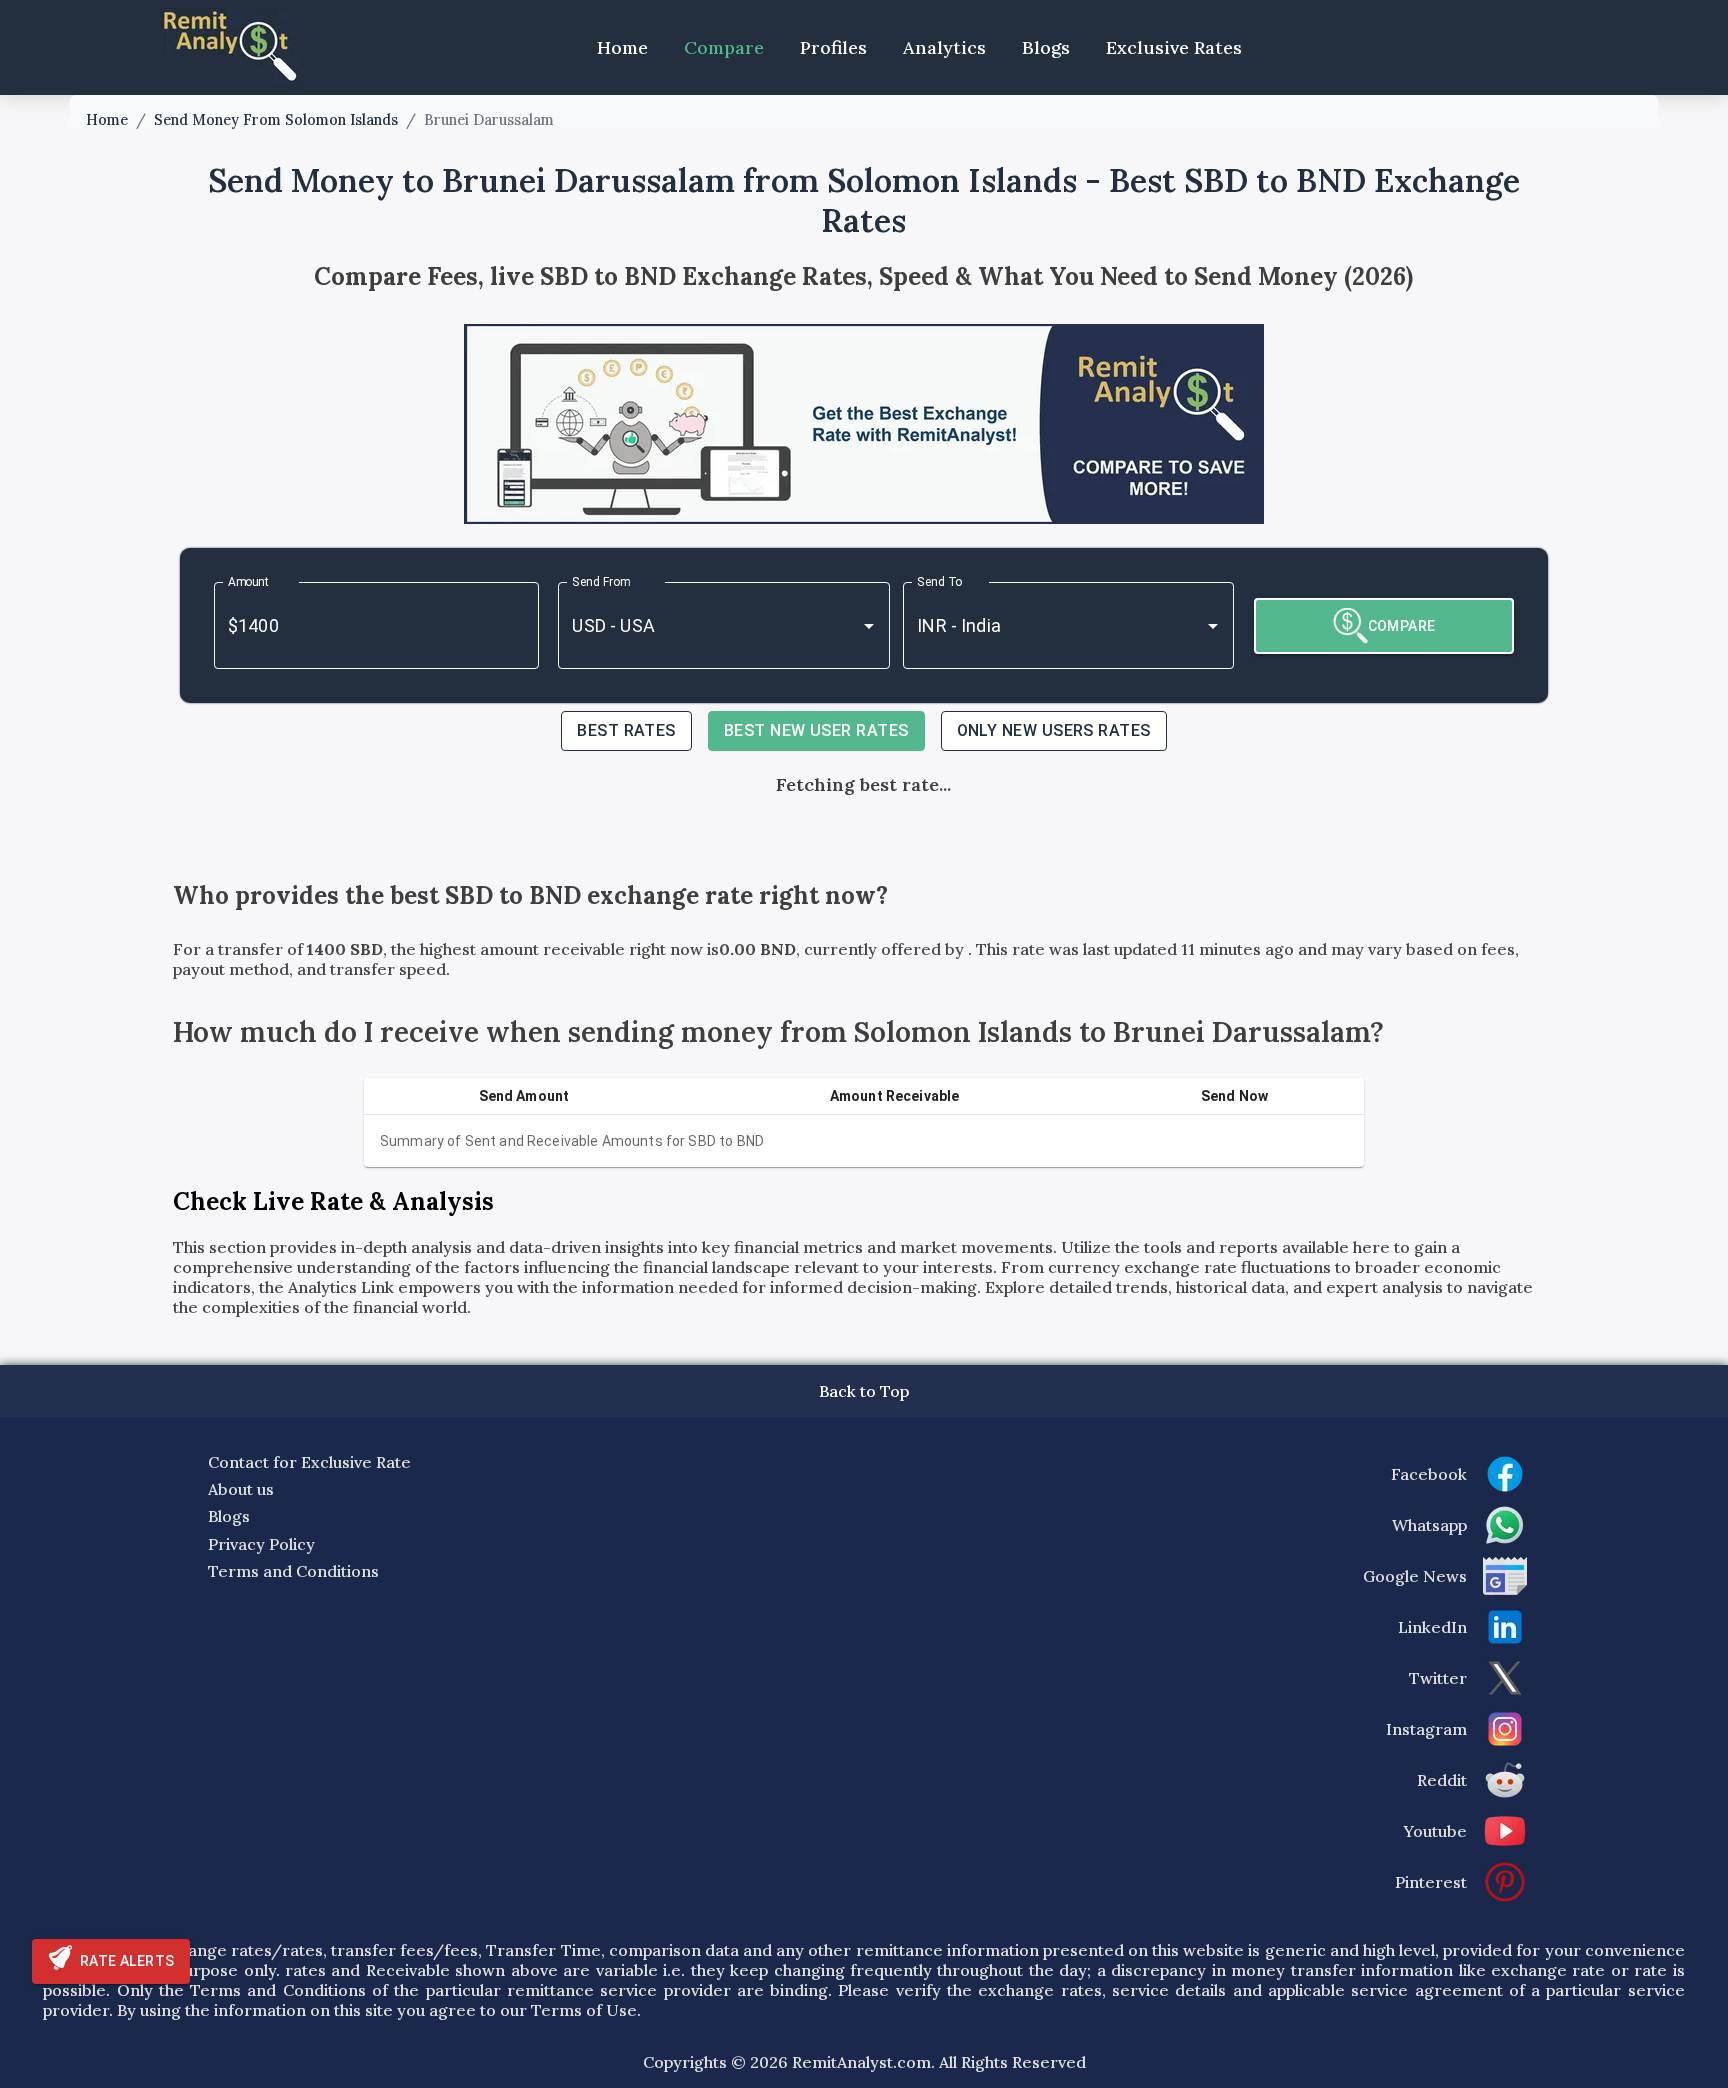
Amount (249, 582)
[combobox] (695, 625)
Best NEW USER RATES (816, 730)
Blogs (1046, 47)
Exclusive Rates (1174, 47)
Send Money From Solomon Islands (276, 120)
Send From (601, 582)
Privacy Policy (261, 1544)
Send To (939, 582)
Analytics (944, 47)
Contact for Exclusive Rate (309, 1462)
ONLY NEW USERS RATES (1054, 730)
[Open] (869, 626)
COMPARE (1402, 626)
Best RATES (626, 730)
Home (622, 47)
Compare (724, 47)
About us (241, 1489)
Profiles (833, 47)
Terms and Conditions (293, 1571)
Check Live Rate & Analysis (333, 1201)
